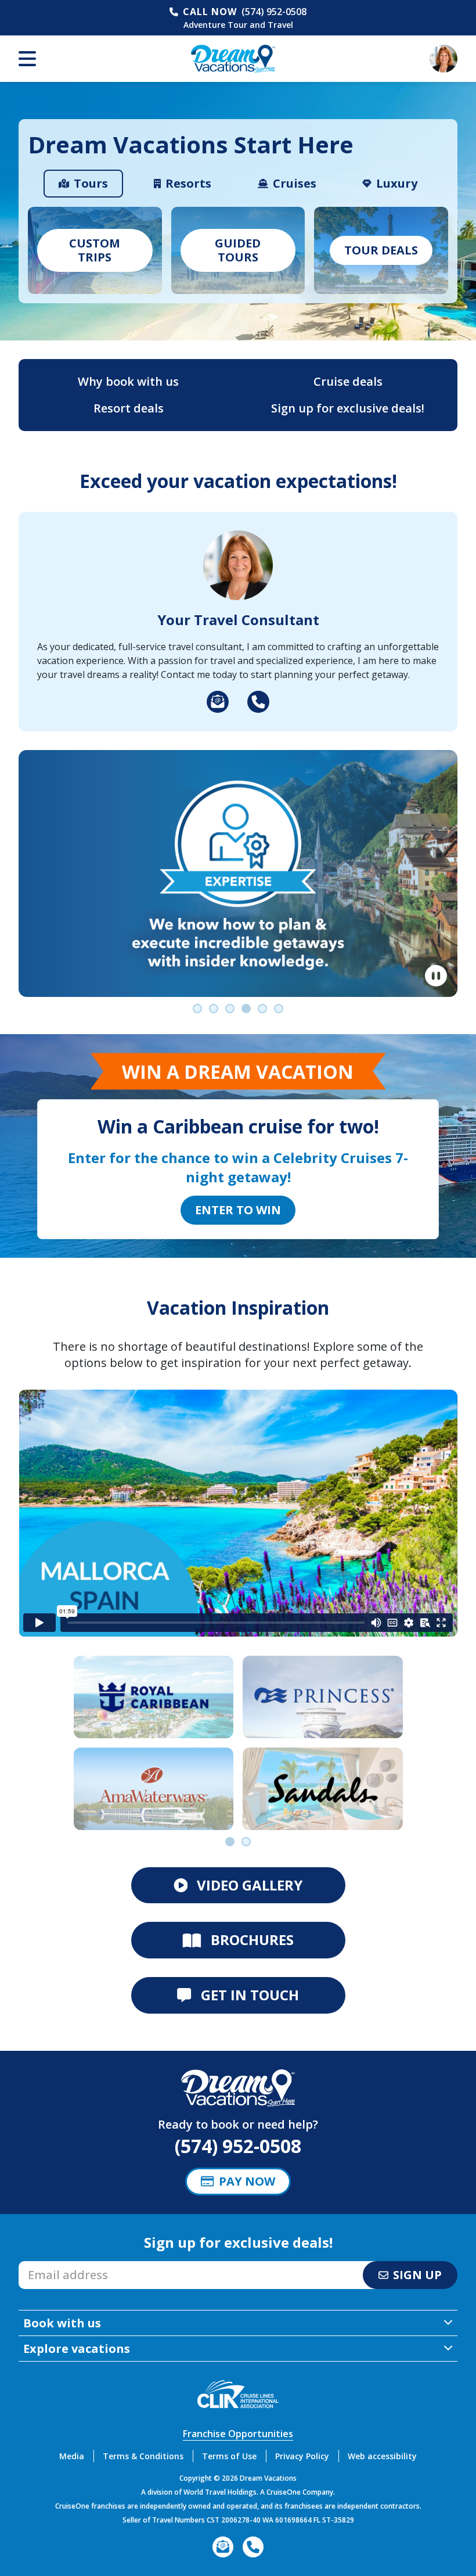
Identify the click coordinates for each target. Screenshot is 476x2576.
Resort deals (129, 408)
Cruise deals (348, 381)
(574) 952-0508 (274, 12)
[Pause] (436, 976)
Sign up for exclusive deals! (348, 408)
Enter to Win (238, 1210)
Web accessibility (382, 2456)
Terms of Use (229, 2456)
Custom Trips (95, 250)
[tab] (83, 184)
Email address (49, 2265)
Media (72, 2456)
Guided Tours (238, 250)
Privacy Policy (302, 2456)
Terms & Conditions (143, 2456)
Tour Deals (381, 250)
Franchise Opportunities (238, 2434)
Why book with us (128, 381)
